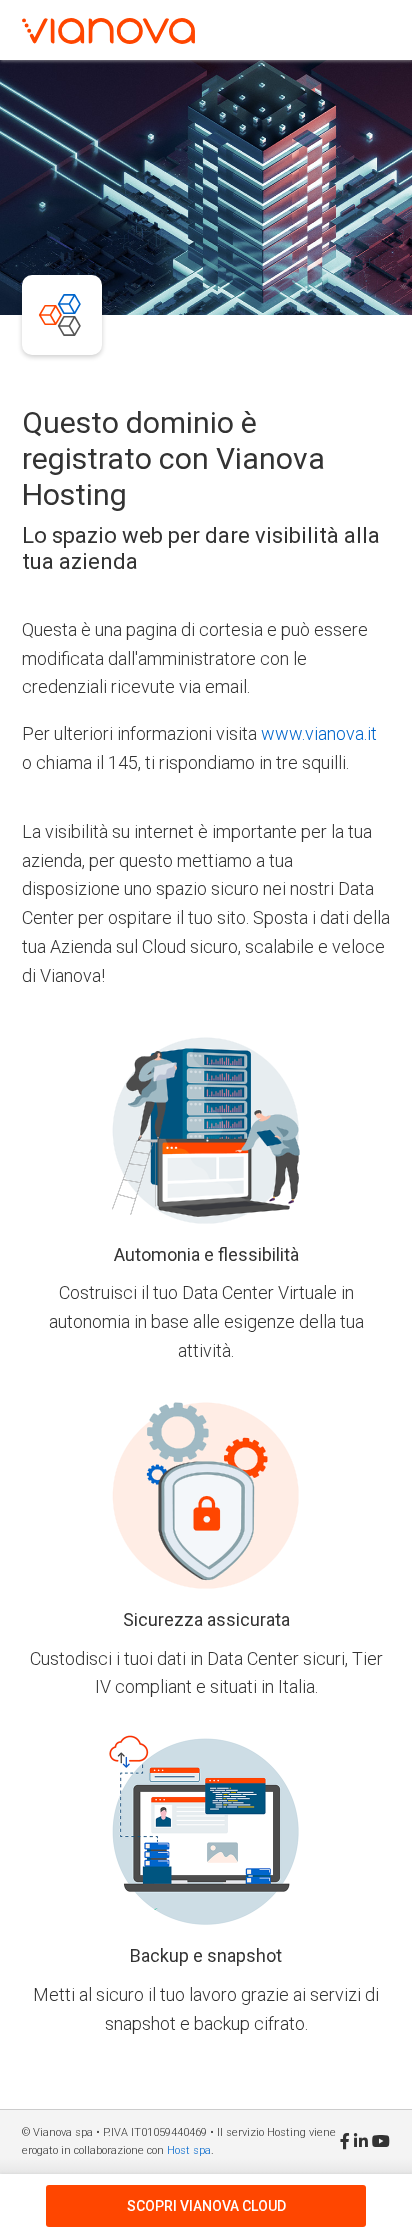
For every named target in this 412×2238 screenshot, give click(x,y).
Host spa (189, 2150)
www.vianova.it (319, 733)
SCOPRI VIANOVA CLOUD (206, 2206)
